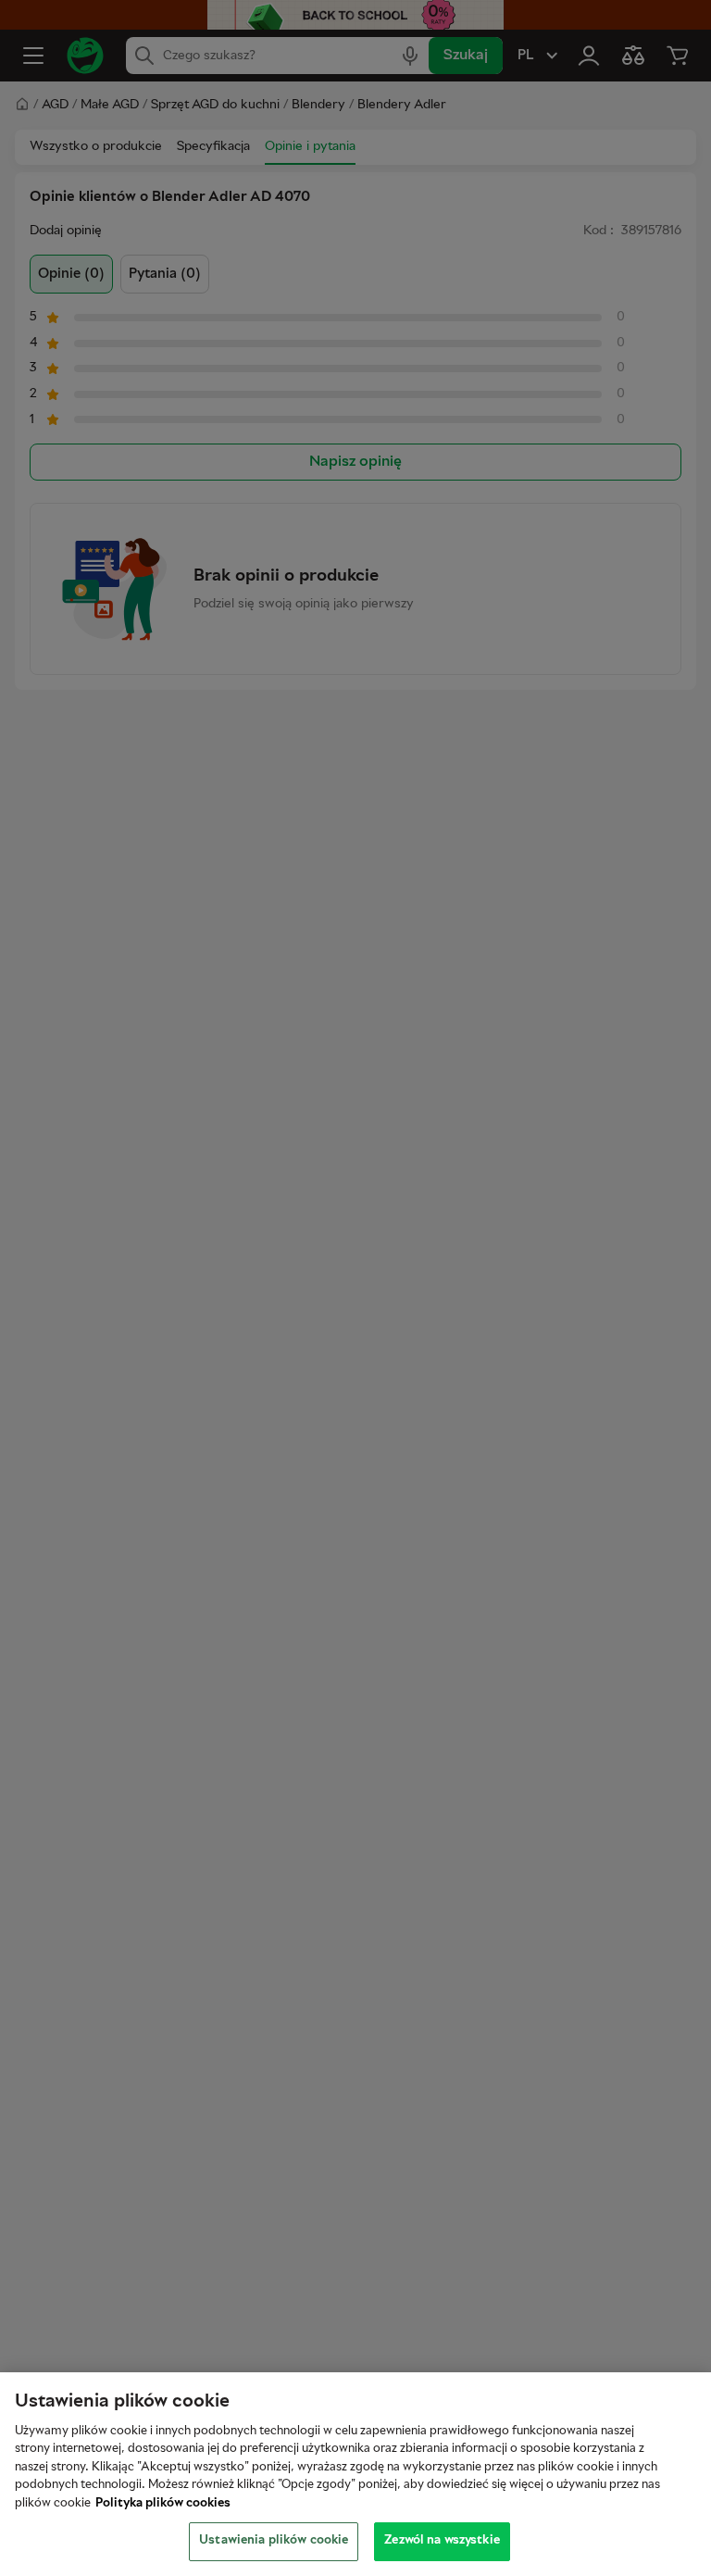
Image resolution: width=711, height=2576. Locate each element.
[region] (355, 2474)
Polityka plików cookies (163, 2504)
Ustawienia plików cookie (274, 2541)
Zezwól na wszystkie (442, 2541)
